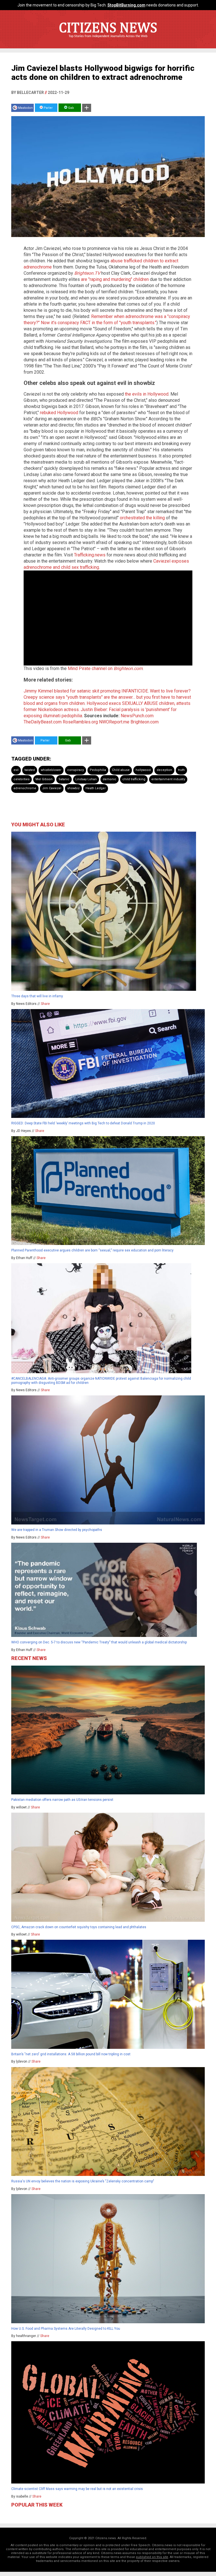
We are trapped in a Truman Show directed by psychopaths (57, 1530)
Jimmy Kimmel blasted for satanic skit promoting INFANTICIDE (86, 691)
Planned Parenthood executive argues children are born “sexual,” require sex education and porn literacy (92, 1250)
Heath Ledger (96, 788)
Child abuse (121, 770)
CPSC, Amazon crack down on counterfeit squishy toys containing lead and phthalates (79, 1927)
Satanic (64, 779)
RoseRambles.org (80, 722)
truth (181, 770)
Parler (48, 108)
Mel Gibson (44, 779)
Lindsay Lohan (86, 779)
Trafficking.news (90, 555)
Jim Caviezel (52, 788)
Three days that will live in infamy (37, 996)
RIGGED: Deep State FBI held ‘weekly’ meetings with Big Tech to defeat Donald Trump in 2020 (83, 1123)
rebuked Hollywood (59, 413)
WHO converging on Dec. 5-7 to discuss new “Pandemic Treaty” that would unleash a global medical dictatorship (99, 1642)
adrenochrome (25, 788)
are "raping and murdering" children (115, 279)
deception (164, 770)
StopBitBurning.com (126, 5)
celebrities (22, 779)
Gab (71, 108)
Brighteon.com (145, 722)
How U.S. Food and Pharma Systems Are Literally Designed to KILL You (66, 2329)
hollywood (143, 770)
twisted (30, 770)
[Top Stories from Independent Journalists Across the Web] (108, 40)
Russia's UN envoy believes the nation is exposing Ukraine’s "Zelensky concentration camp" (83, 2181)
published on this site (152, 2557)
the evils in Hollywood (147, 394)
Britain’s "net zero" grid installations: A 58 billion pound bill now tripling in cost (71, 2054)
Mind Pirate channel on (105, 668)
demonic (110, 779)
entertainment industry (168, 779)
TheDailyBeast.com (43, 722)
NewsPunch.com (137, 716)
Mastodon (25, 108)
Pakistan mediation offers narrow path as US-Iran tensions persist (62, 1800)
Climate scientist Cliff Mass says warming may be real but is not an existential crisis (77, 2489)
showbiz (73, 788)
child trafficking (134, 779)
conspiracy (76, 770)
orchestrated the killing (142, 518)
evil (16, 770)
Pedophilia (98, 770)
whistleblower (51, 770)
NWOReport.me (114, 722)
